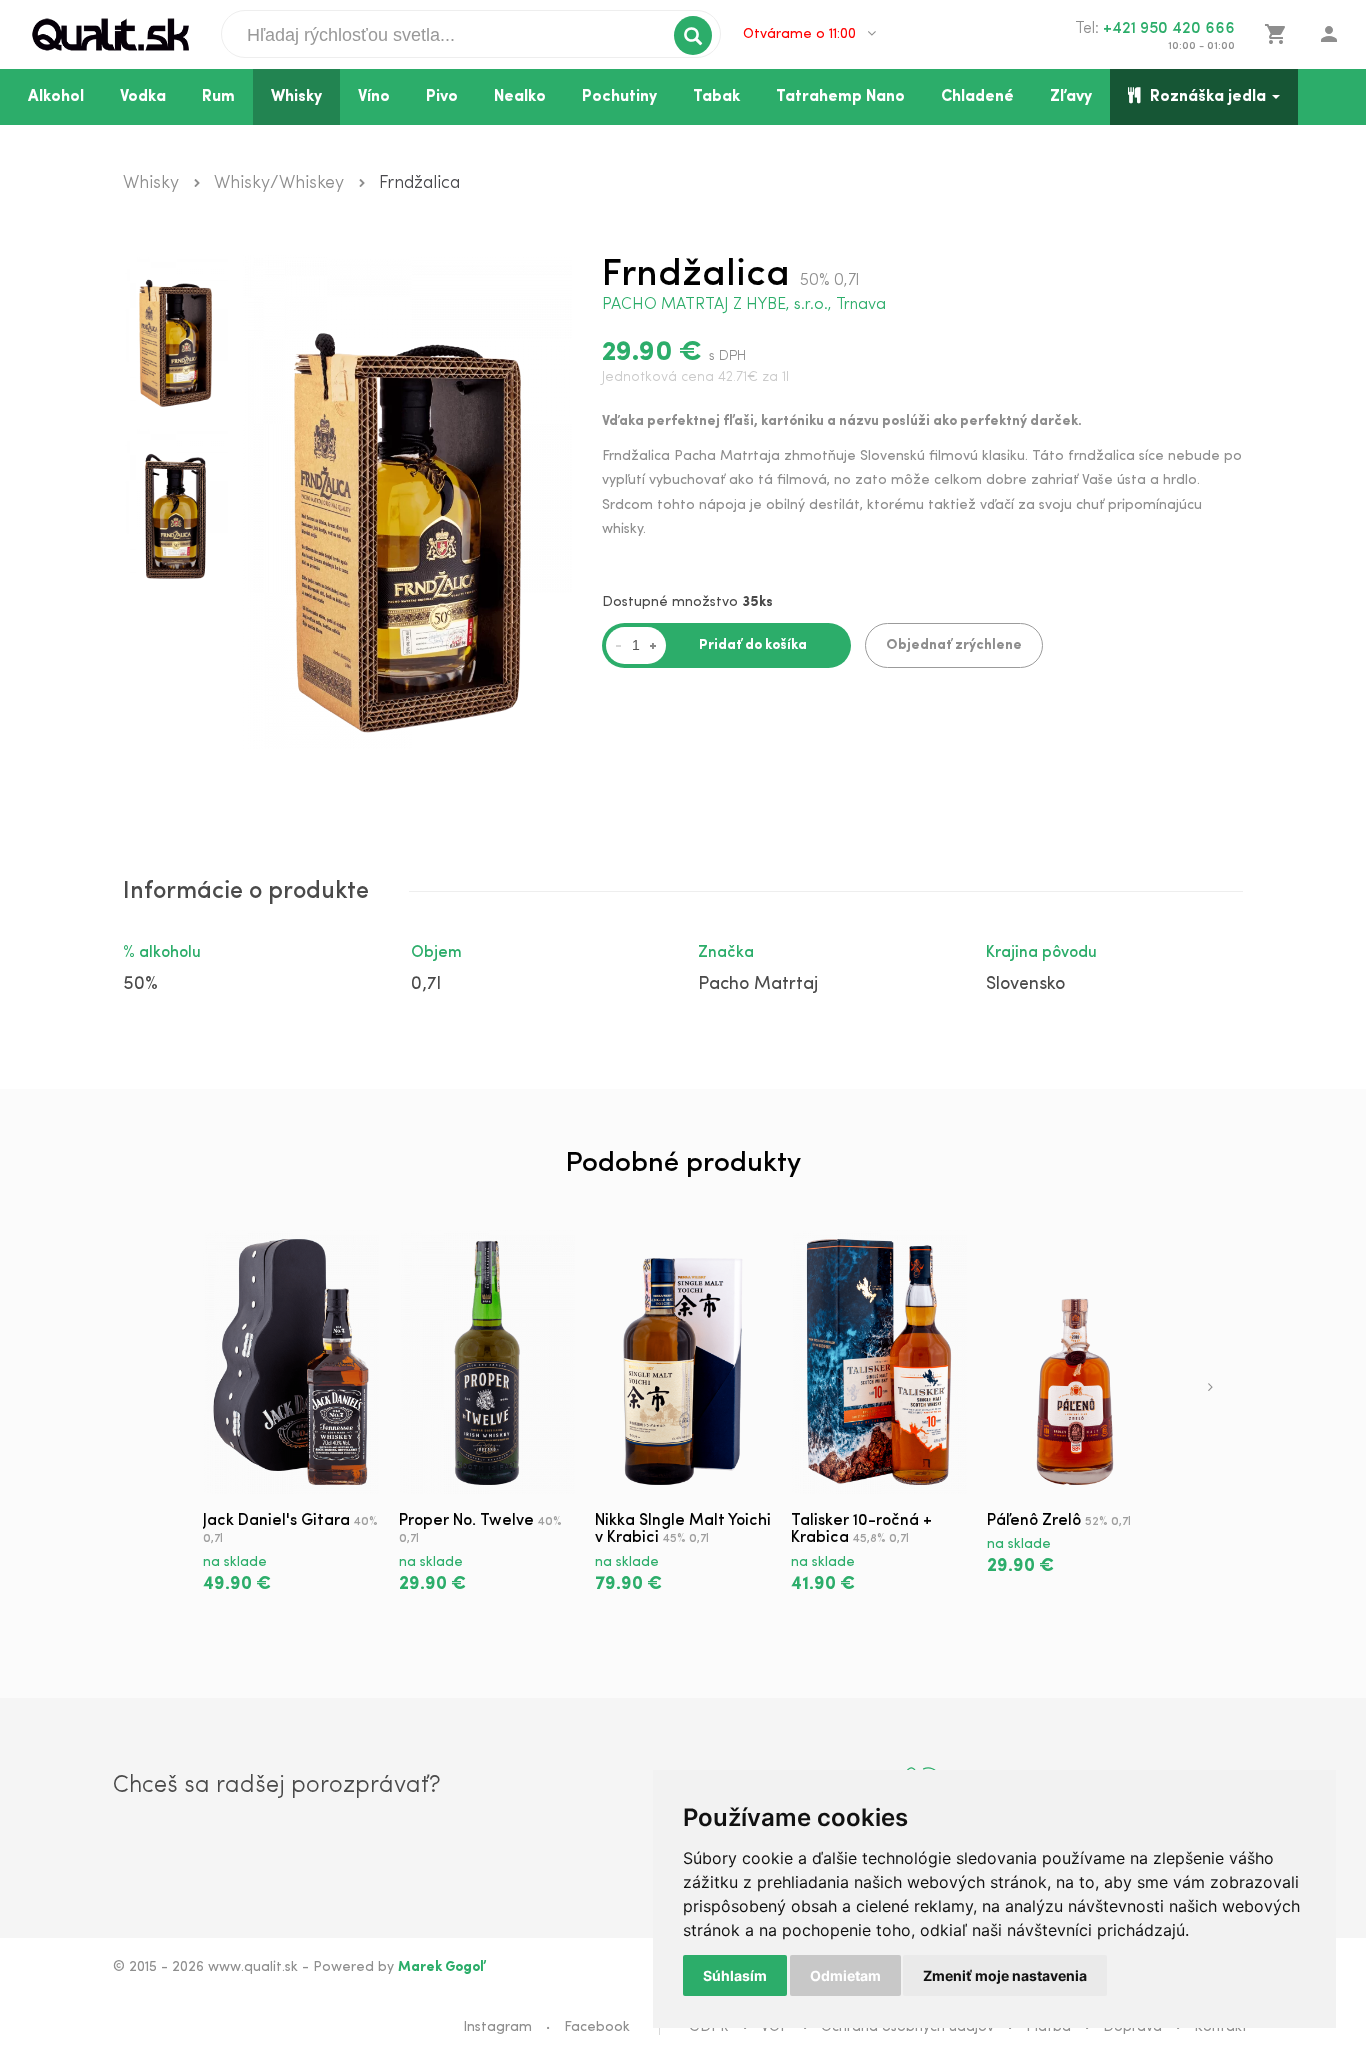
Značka (726, 953)
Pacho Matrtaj (758, 985)
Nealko (520, 97)
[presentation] (1210, 1389)
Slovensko (1025, 985)
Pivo (442, 97)
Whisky (296, 97)
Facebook (597, 2027)
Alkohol (56, 97)
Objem (436, 953)
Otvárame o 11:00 (801, 34)
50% (140, 985)
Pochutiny (619, 97)
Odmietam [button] (845, 1975)
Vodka (143, 97)
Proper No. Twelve (466, 1521)
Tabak (716, 97)
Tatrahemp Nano (840, 97)
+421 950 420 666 (1169, 29)
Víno (374, 97)
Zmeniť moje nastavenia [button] (1005, 1975)
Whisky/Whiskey (279, 184)
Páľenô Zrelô (1034, 1521)
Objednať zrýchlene (954, 645)
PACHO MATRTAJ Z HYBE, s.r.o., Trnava (744, 305)
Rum (218, 97)
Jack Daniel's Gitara (276, 1521)
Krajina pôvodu (1041, 953)
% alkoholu (162, 953)
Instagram (497, 2027)
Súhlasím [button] (735, 1975)
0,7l (426, 985)
